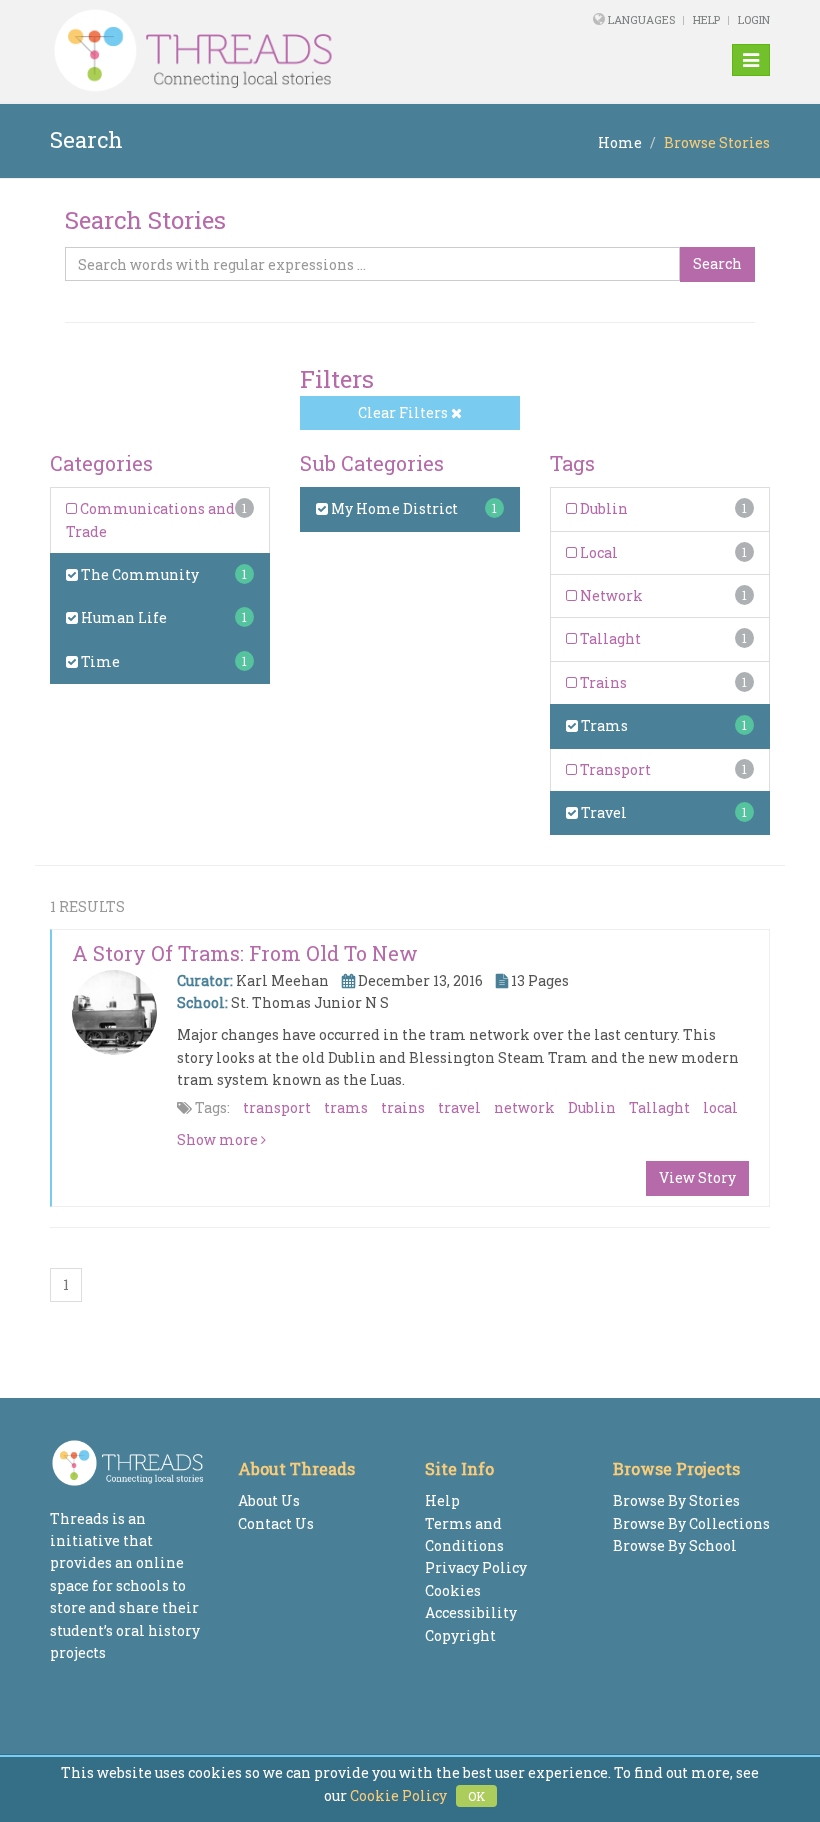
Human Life (122, 617)
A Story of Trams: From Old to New (245, 953)
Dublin (602, 508)
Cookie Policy (398, 1795)
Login (754, 19)
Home (620, 142)
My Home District (393, 508)
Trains (602, 682)
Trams (603, 725)
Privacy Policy (476, 1567)
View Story (697, 1177)
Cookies (453, 1590)
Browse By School (675, 1545)
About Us (269, 1500)
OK (476, 1796)
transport (277, 1107)
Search (717, 263)
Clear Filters (404, 412)
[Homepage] (272, 51)
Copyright (460, 1635)
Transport (614, 769)
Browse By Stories (676, 1500)
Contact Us (276, 1523)
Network (610, 595)
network (524, 1107)
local (720, 1107)
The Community (138, 574)
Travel (602, 812)
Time (99, 661)
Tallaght (609, 638)
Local (597, 552)
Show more (219, 1139)
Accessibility (471, 1612)
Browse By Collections (691, 1523)
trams (346, 1107)
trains (403, 1107)
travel (459, 1107)
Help (706, 19)
